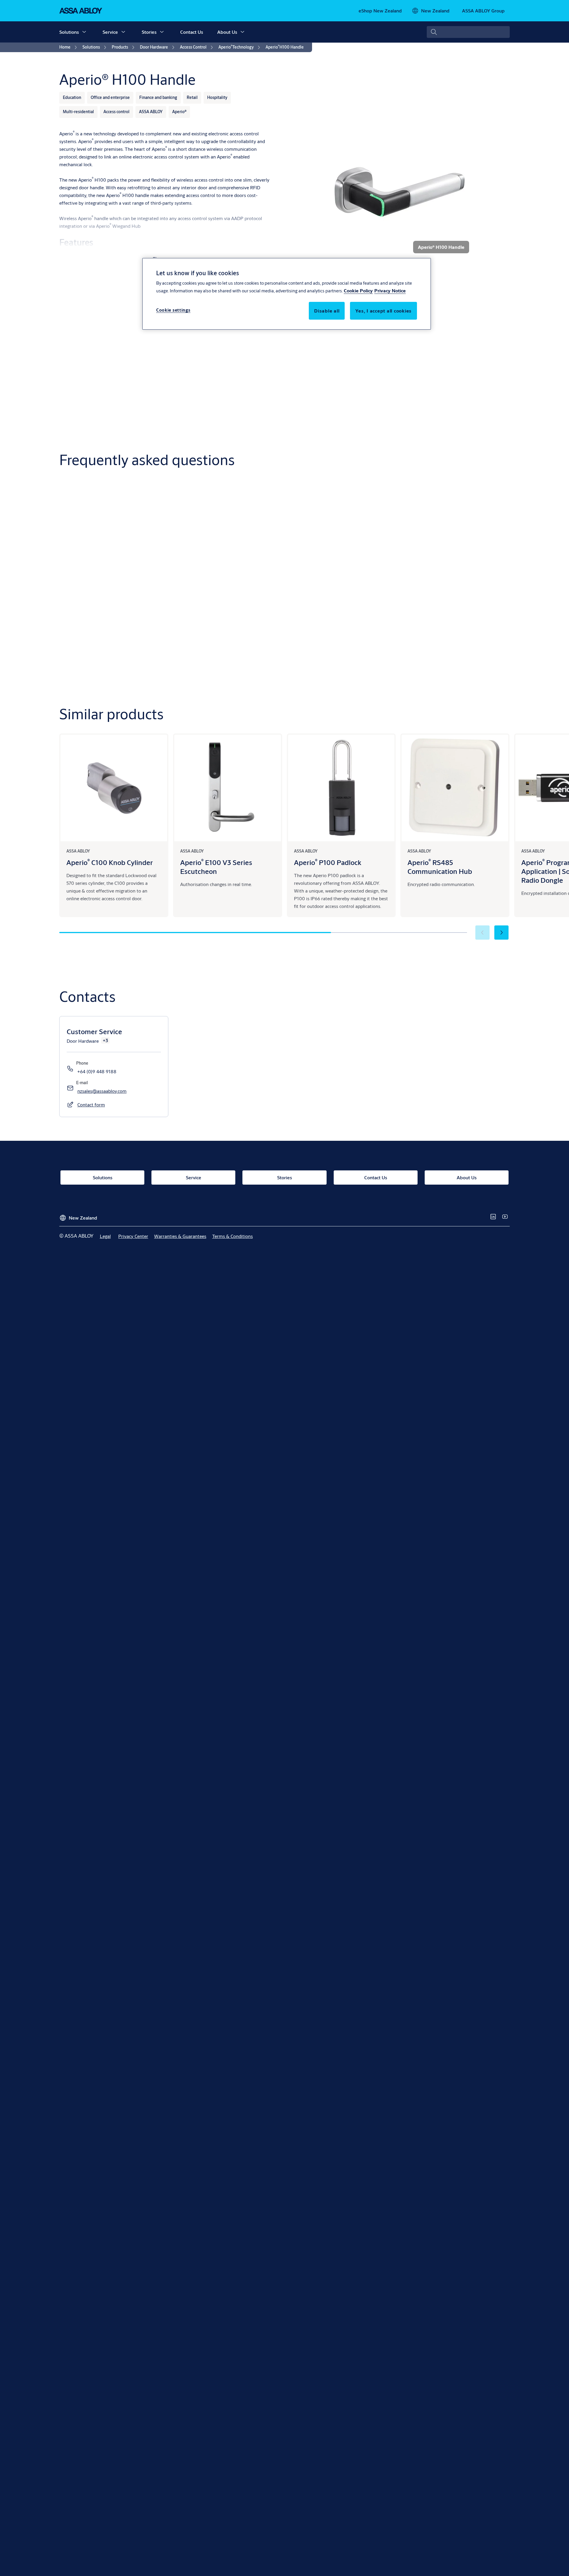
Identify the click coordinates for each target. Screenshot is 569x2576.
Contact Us (192, 32)
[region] (287, 294)
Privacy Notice (390, 290)
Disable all (327, 311)
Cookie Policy (358, 290)
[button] (84, 32)
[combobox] (468, 32)
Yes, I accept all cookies (383, 311)
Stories (149, 32)
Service (110, 32)
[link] (380, 11)
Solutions (69, 32)
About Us (227, 32)
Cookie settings (173, 310)
